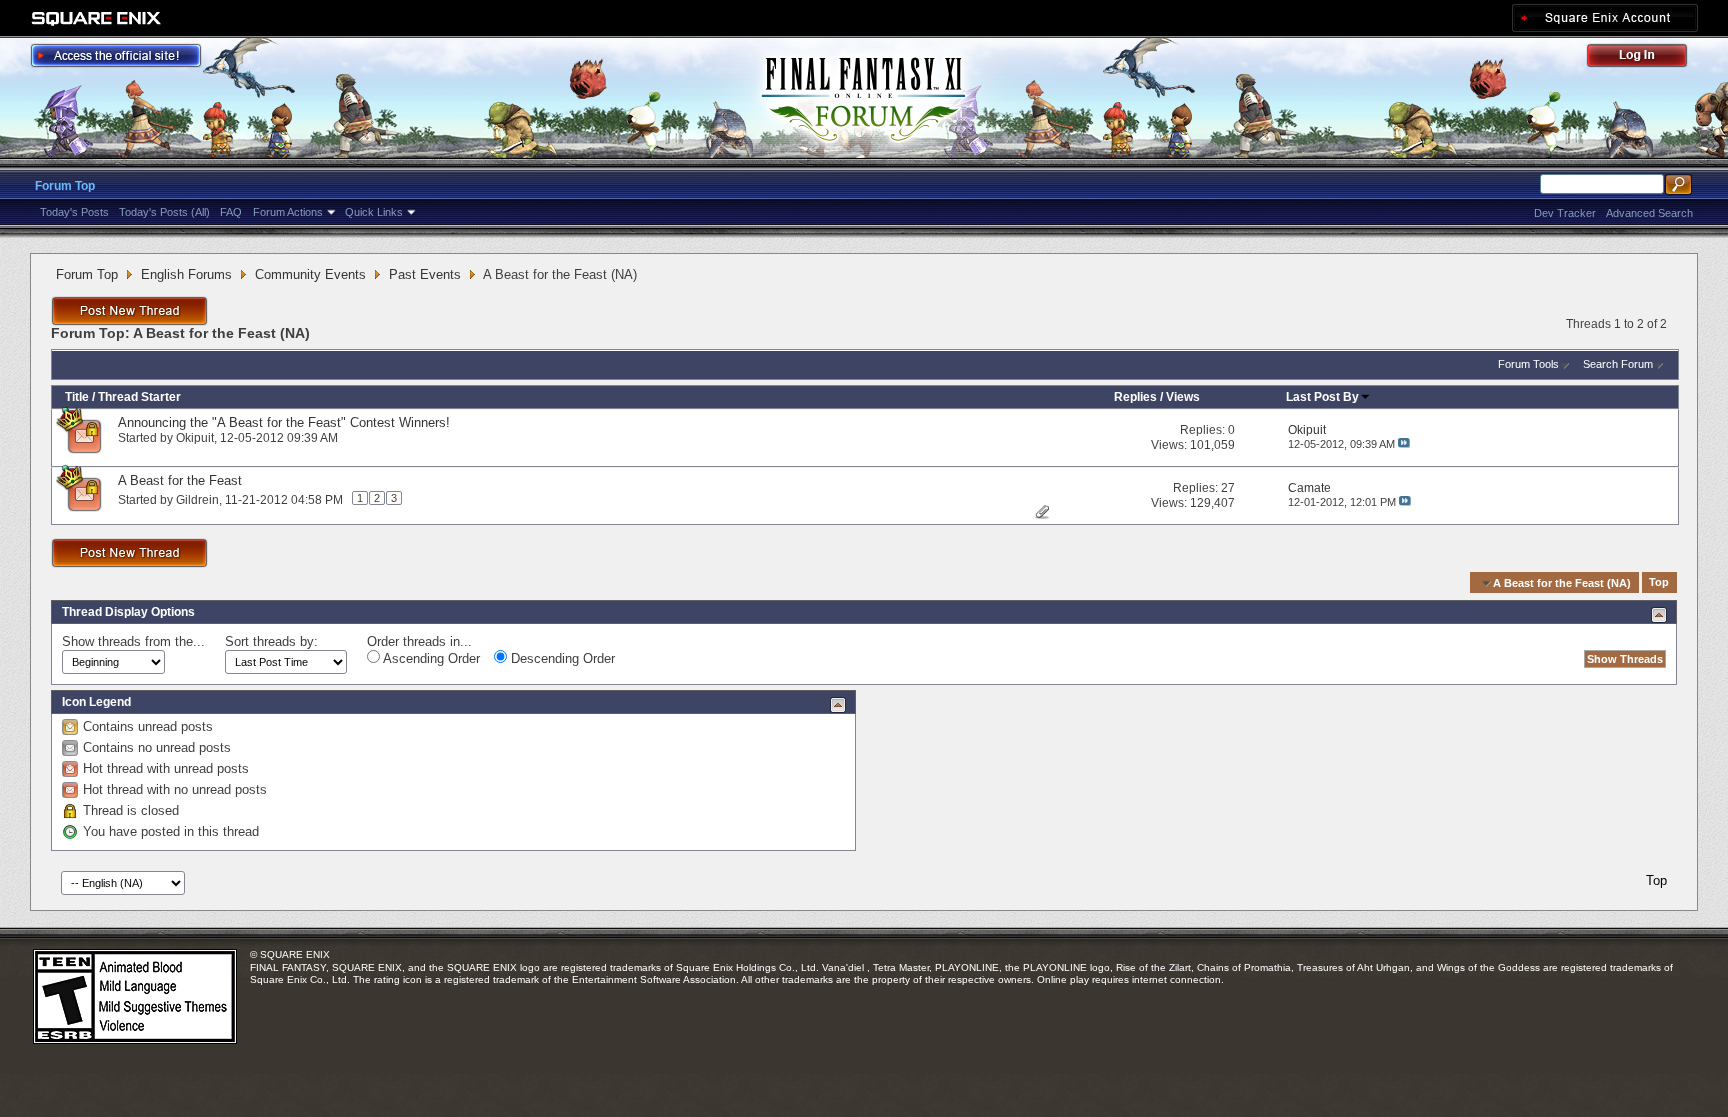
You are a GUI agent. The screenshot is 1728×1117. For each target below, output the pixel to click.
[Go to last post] (1404, 444)
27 (1228, 488)
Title (77, 397)
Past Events (425, 274)
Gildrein (197, 500)
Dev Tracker (1565, 213)
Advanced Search (1649, 213)
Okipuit (195, 438)
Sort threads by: (271, 641)
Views (1183, 397)
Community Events (310, 274)
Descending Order (561, 658)
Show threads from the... (133, 641)
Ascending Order (430, 658)
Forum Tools (1528, 364)
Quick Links (374, 212)
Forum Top (65, 186)
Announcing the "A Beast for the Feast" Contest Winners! (284, 422)
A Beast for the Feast (180, 480)
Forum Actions (288, 212)
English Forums (186, 274)
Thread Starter (139, 397)
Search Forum (1618, 364)
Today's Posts (74, 212)
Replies (1135, 397)
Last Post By (1322, 397)
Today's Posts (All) (164, 212)
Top (1659, 583)
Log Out (1647, 58)
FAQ (231, 212)
